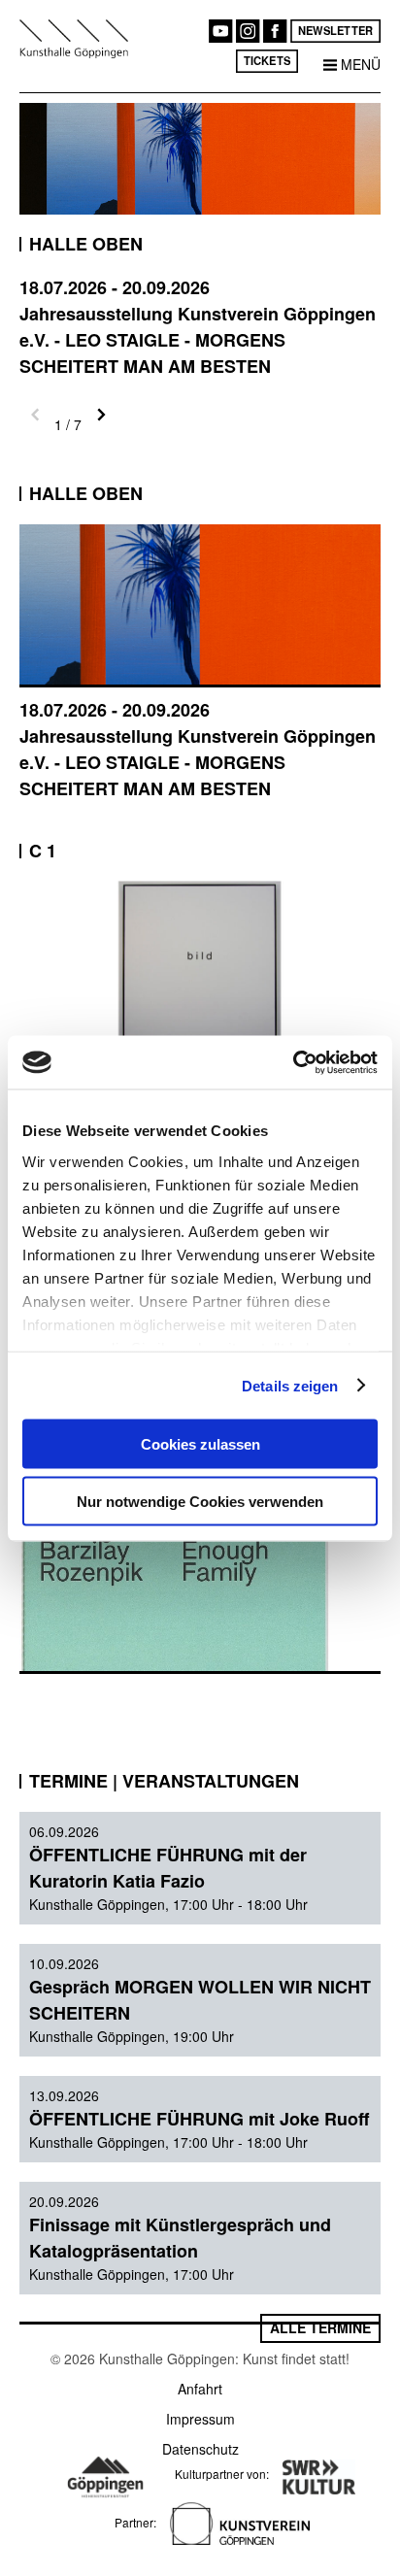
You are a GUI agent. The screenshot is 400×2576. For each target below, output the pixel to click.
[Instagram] (248, 31)
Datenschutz (200, 2449)
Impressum (200, 2419)
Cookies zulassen (200, 1444)
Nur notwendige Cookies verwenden (200, 1501)
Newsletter (335, 30)
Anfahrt (200, 2389)
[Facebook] (275, 31)
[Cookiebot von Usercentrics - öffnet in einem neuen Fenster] (293, 1062)
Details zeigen (290, 1385)
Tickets (267, 60)
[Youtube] (220, 31)
